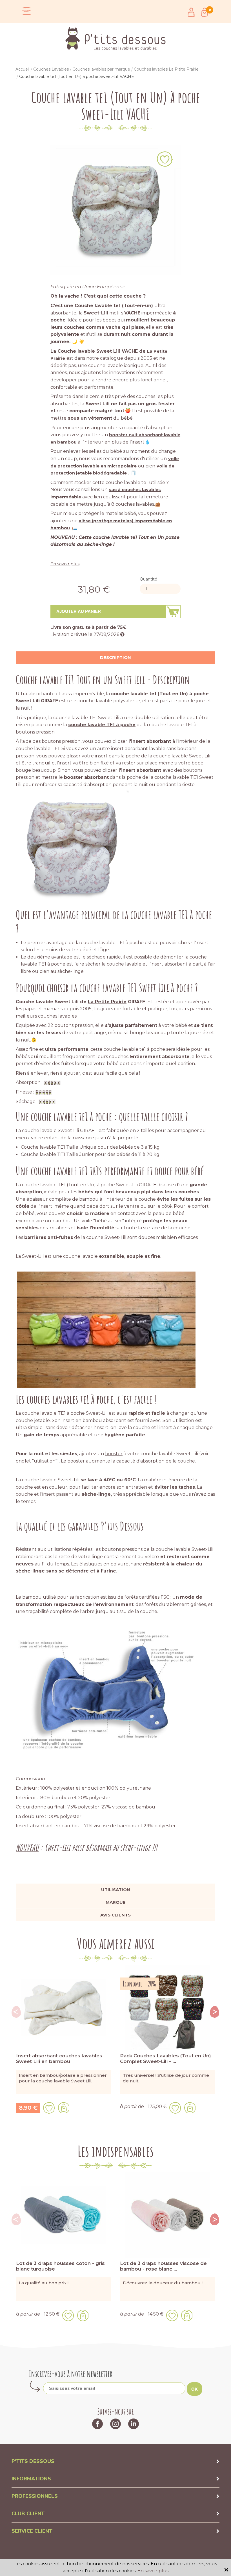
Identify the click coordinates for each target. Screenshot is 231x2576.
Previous (16, 2012)
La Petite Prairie (107, 1002)
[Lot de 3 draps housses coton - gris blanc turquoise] (64, 2214)
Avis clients (115, 1915)
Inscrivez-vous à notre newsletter (71, 2374)
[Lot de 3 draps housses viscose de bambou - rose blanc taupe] (167, 2214)
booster (114, 1454)
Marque (116, 1902)
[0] (205, 12)
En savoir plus (65, 564)
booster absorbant (86, 777)
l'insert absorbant (150, 741)
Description (115, 657)
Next (215, 2012)
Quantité (148, 579)
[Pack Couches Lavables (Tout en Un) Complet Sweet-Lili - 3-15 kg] (167, 2007)
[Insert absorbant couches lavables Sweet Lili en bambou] (64, 2007)
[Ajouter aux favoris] (165, 159)
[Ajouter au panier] (64, 2108)
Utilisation (116, 1890)
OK (195, 2389)
